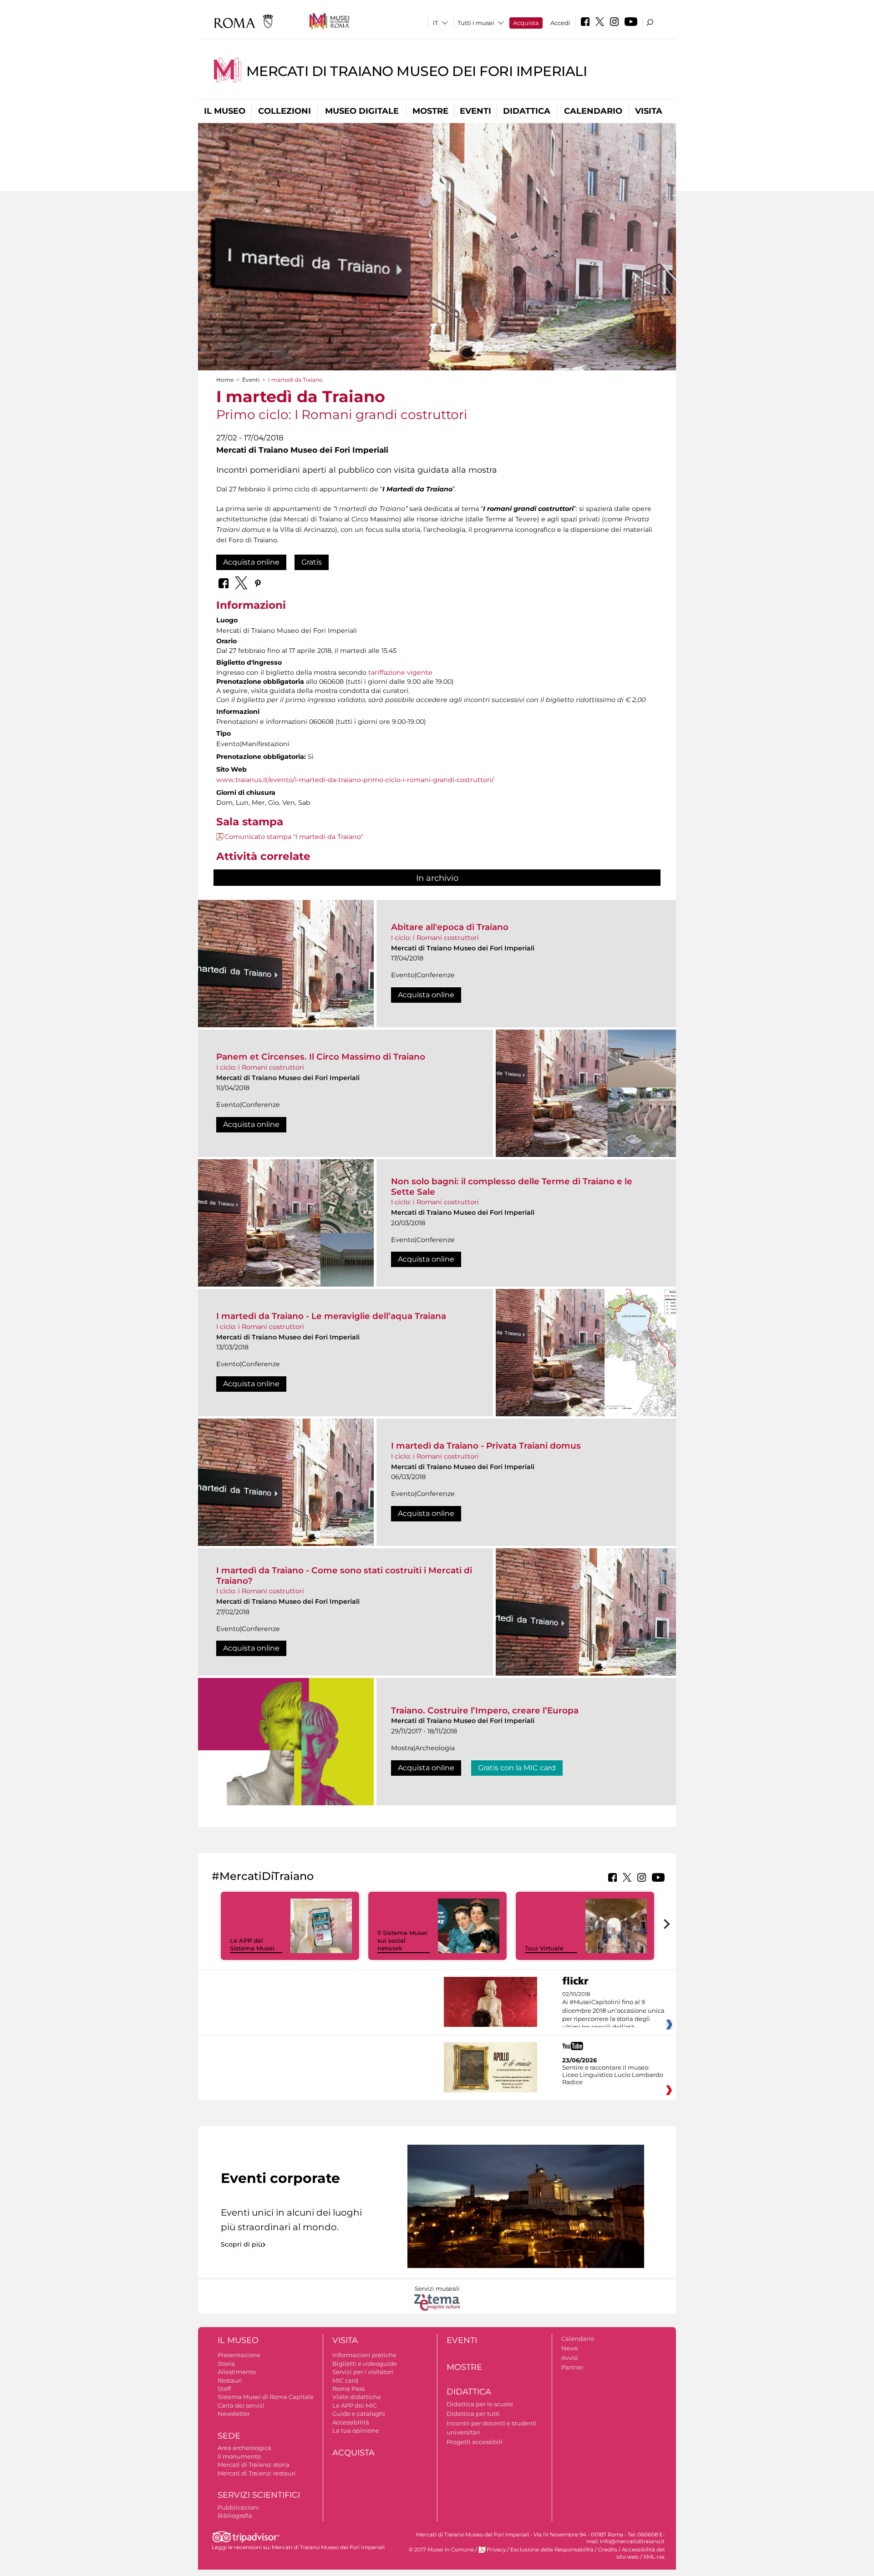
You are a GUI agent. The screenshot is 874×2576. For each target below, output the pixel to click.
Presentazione (239, 2355)
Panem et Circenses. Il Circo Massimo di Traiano (321, 1057)
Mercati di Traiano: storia (254, 2465)
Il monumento (239, 2456)
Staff (224, 2389)
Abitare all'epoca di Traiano (450, 927)
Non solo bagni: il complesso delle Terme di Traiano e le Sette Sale (512, 1186)
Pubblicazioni (238, 2507)
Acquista (526, 23)
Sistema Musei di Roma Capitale (266, 2397)
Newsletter (234, 2414)
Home (225, 380)
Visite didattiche (357, 2397)
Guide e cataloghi (359, 2414)
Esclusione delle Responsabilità (552, 2550)
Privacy (496, 2550)
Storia (226, 2364)
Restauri (230, 2380)
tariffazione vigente (400, 672)
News (569, 2348)
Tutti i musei (476, 23)
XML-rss (654, 2557)
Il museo (225, 111)
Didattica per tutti (473, 2414)
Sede (229, 2436)
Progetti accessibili (475, 2442)
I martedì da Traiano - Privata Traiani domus (486, 1446)
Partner (572, 2367)
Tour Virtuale (544, 1948)
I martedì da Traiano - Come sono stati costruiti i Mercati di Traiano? (344, 1575)
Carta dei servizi (241, 2405)
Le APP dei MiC (355, 2405)
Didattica (527, 111)
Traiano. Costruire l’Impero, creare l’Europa (485, 1710)
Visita (649, 111)
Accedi (560, 23)
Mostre (430, 111)
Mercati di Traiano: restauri (257, 2473)
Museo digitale (362, 111)
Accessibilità (351, 2422)
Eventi (475, 111)
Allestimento (237, 2372)
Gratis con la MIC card (517, 1768)
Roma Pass (348, 2389)
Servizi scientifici (259, 2495)
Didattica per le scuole (480, 2404)
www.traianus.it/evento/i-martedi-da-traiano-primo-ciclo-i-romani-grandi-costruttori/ (355, 780)
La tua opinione (356, 2430)
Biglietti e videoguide (365, 2364)
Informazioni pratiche (364, 2355)
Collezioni (285, 111)
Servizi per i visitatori (363, 2372)
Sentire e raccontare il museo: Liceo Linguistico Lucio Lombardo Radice (613, 2075)
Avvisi (570, 2358)
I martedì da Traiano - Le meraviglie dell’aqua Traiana (331, 1316)
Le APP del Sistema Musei (252, 1944)
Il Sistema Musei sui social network (402, 1940)
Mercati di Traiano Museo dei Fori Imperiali (417, 71)
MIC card (345, 2380)
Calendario (593, 111)
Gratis (312, 562)
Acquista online (251, 562)
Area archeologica (244, 2448)
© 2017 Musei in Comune (441, 2550)
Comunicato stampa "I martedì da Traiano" (294, 837)
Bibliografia (235, 2515)
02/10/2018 (613, 2011)
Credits (608, 2550)
